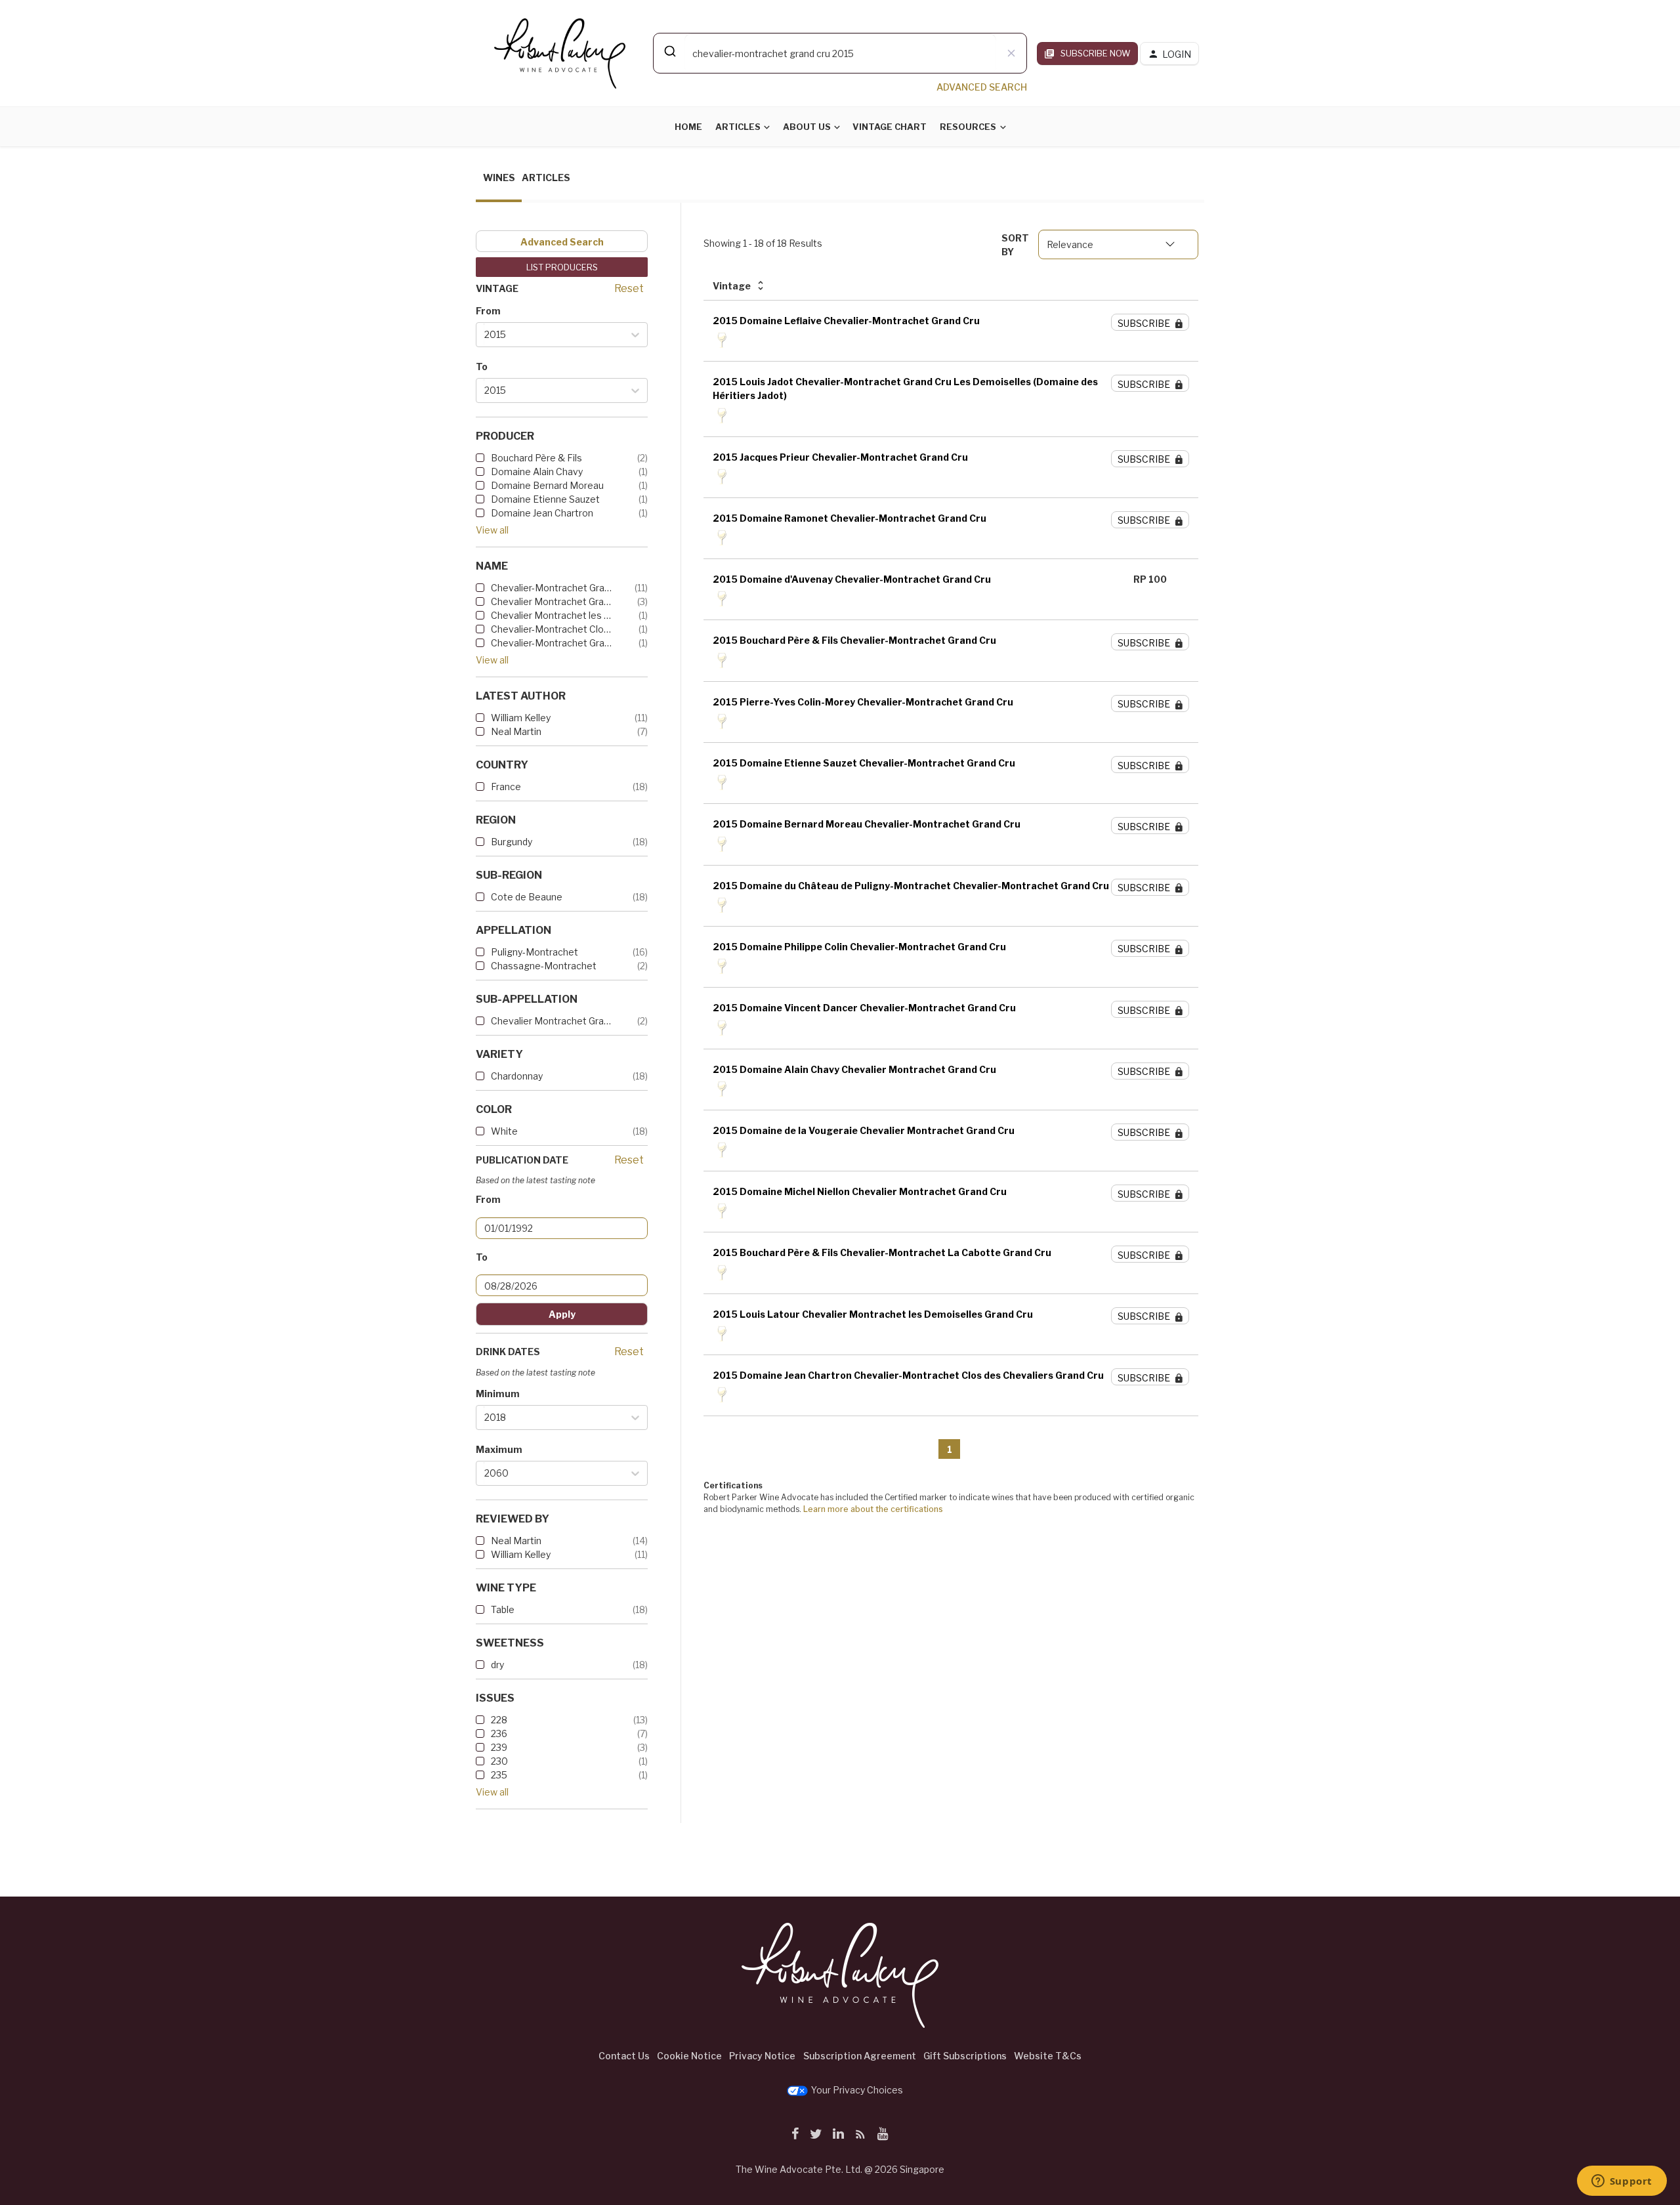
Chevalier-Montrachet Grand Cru (551, 588)
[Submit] (669, 51)
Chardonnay (517, 1076)
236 (499, 1733)
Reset (629, 288)
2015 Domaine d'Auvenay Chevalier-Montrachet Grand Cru (852, 579)
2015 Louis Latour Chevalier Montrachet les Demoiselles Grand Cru (873, 1314)
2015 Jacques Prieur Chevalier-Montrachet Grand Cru (840, 457)
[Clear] (1011, 53)
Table (503, 1609)
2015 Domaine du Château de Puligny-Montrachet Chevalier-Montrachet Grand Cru (911, 886)
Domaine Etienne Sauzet (545, 499)
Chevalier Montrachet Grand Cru (551, 601)
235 (499, 1775)
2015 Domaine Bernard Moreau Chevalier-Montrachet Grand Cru (867, 824)
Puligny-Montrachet (535, 952)
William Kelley (521, 718)
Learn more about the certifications (873, 1509)
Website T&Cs (1048, 2056)
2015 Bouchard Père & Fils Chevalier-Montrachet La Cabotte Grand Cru (882, 1252)
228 (499, 1720)
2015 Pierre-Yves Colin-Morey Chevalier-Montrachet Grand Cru (863, 702)
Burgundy (512, 842)
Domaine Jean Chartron (542, 513)
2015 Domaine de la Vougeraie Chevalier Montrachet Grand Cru (864, 1130)
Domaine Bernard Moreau (547, 485)
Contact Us (624, 2056)
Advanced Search (562, 242)
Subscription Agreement (860, 2056)
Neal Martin (516, 731)
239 (499, 1747)
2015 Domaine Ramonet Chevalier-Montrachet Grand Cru (850, 518)
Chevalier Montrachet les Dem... (551, 615)
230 (499, 1761)
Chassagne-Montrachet (544, 966)
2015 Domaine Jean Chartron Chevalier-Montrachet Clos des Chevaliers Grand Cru (908, 1375)
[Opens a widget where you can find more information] (1622, 2182)
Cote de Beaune (527, 897)
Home (688, 127)
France (506, 787)
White (504, 1131)
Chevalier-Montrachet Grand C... (551, 643)
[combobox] (840, 53)
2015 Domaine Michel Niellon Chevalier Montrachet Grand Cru (860, 1191)
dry (497, 1665)
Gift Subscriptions (965, 2056)
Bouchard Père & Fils (536, 458)
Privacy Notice (762, 2056)
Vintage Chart (890, 127)
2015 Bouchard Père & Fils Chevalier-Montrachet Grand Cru (854, 640)
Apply (562, 1314)
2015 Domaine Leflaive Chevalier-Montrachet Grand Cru (846, 321)
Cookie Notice (689, 2056)
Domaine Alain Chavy (537, 472)
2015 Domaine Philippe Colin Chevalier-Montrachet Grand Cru (859, 947)
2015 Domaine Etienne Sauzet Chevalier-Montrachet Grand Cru (864, 763)
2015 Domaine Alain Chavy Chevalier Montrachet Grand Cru (854, 1069)
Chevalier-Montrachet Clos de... (551, 629)
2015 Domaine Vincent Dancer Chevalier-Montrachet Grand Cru (864, 1008)
